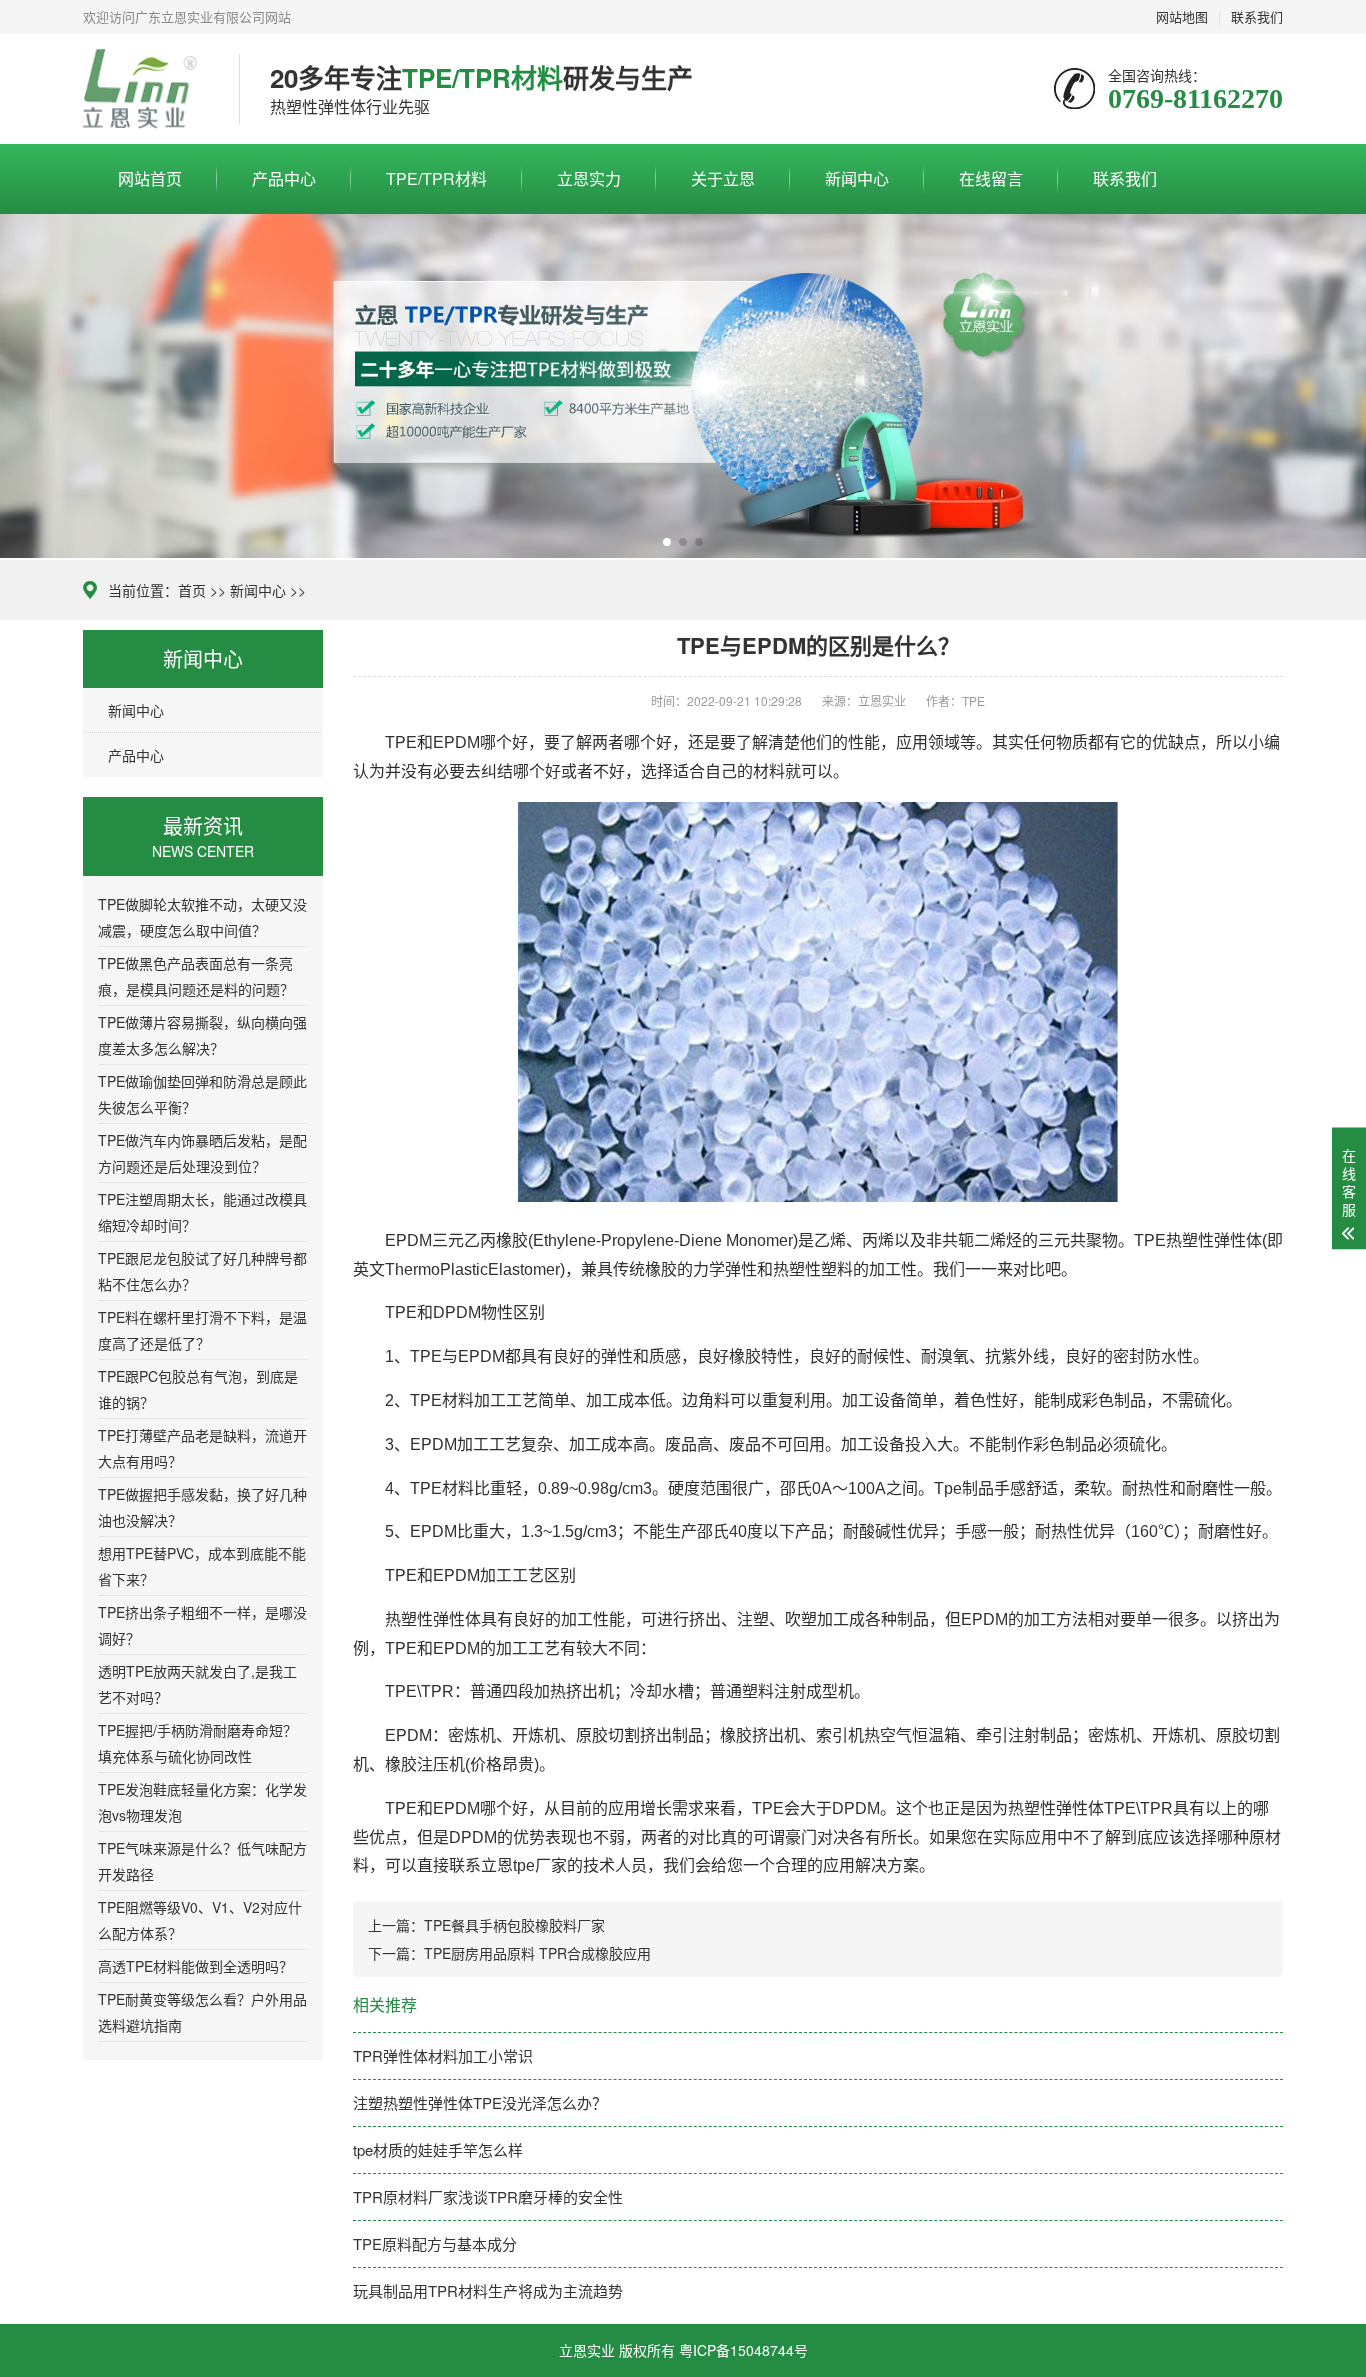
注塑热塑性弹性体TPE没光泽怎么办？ (480, 2102)
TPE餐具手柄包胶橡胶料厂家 (514, 1925)
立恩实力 (589, 178)
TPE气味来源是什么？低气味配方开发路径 (202, 1861)
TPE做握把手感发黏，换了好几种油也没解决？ (202, 1507)
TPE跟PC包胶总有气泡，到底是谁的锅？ (198, 1389)
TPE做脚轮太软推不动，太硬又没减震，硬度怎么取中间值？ (202, 917)
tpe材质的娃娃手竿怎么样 (438, 2149)
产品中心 (284, 178)
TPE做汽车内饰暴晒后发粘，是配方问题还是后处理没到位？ (202, 1153)
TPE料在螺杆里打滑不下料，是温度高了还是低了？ (202, 1330)
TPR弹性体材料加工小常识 (443, 2055)
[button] (667, 542)
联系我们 (1125, 178)
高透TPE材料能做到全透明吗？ (195, 1966)
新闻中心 (857, 178)
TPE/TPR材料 (436, 178)
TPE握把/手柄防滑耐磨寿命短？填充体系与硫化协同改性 (197, 1743)
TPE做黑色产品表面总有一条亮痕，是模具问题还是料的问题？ (196, 976)
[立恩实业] (146, 89)
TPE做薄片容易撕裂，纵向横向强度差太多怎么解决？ (202, 1035)
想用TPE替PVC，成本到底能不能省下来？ (202, 1566)
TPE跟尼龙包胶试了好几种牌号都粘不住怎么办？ (202, 1271)
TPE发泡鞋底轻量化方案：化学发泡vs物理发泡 (202, 1802)
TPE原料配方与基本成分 (435, 2243)
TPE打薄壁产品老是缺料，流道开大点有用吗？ (202, 1448)
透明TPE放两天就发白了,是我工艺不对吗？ (197, 1684)
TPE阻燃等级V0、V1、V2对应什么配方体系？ (200, 1920)
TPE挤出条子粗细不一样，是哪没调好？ (202, 1625)
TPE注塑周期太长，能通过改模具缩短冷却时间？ (202, 1212)
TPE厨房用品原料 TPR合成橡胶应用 (537, 1953)
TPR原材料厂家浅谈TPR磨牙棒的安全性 (488, 2196)
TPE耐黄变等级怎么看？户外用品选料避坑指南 (202, 2012)
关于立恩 (723, 178)
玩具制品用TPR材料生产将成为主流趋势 (488, 2290)
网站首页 (150, 178)
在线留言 (991, 178)
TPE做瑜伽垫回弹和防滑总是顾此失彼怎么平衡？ (202, 1094)
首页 (192, 590)
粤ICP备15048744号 (743, 2350)
